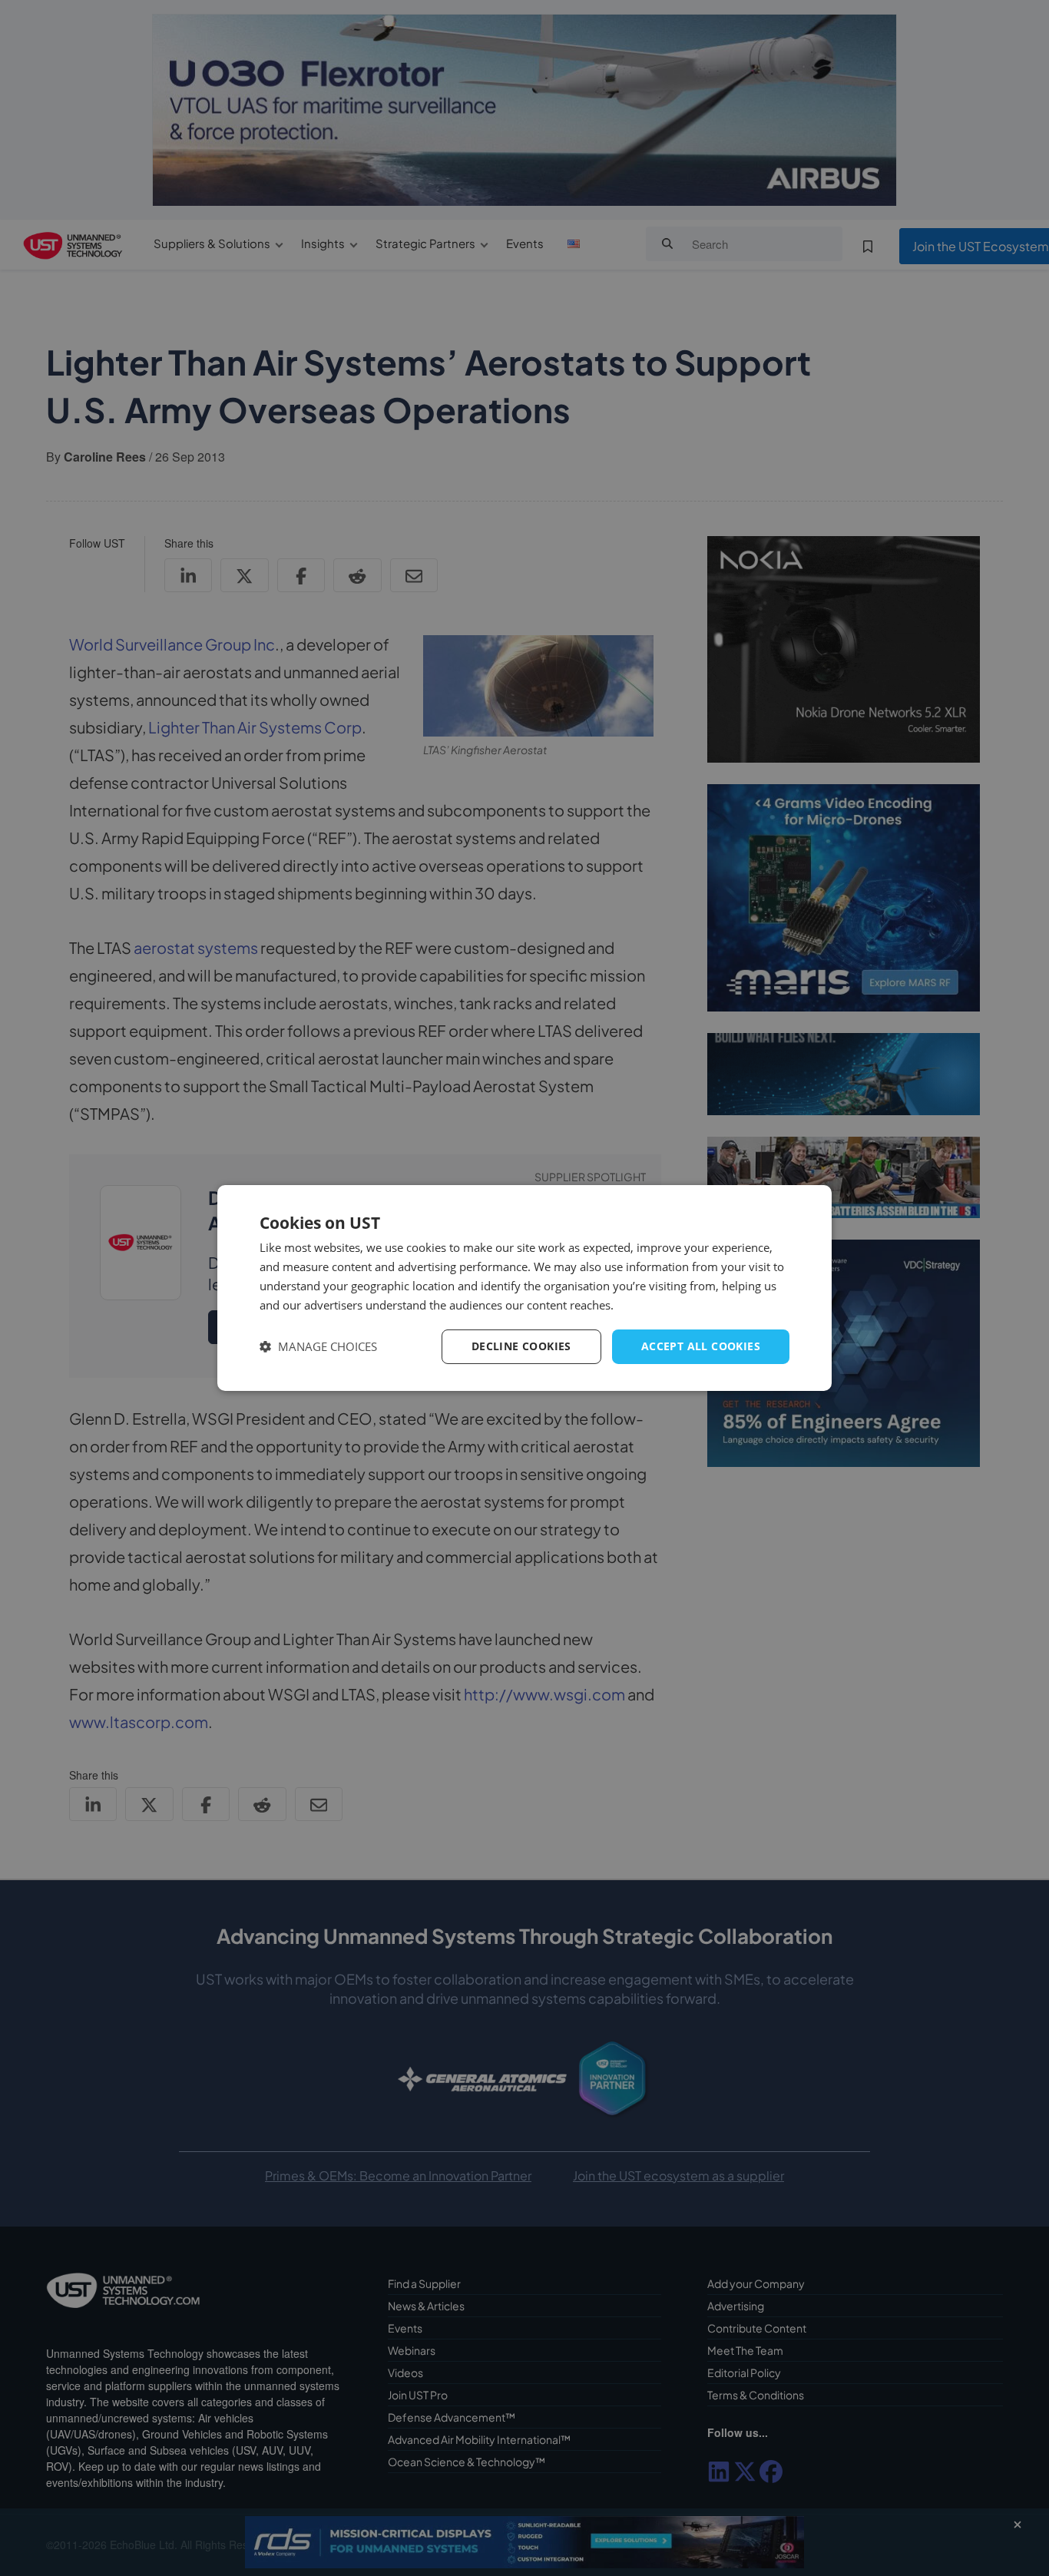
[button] (318, 1347)
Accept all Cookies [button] (701, 1346)
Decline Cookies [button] (521, 1346)
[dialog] (524, 1288)
